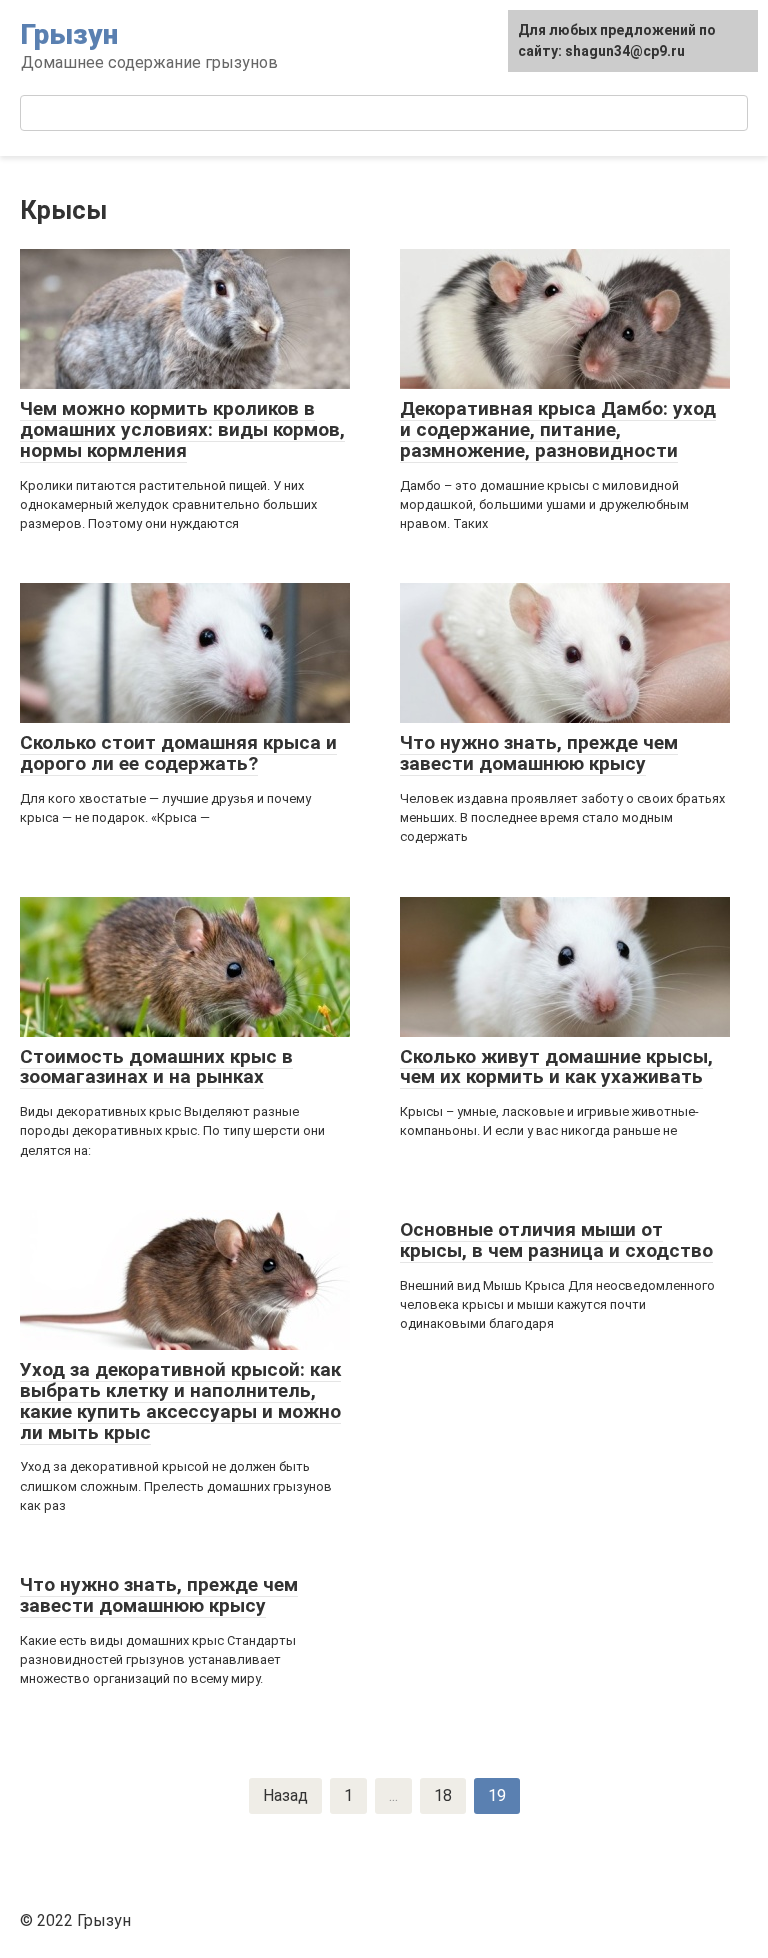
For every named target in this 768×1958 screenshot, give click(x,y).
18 (443, 1795)
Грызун (69, 34)
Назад (285, 1795)
